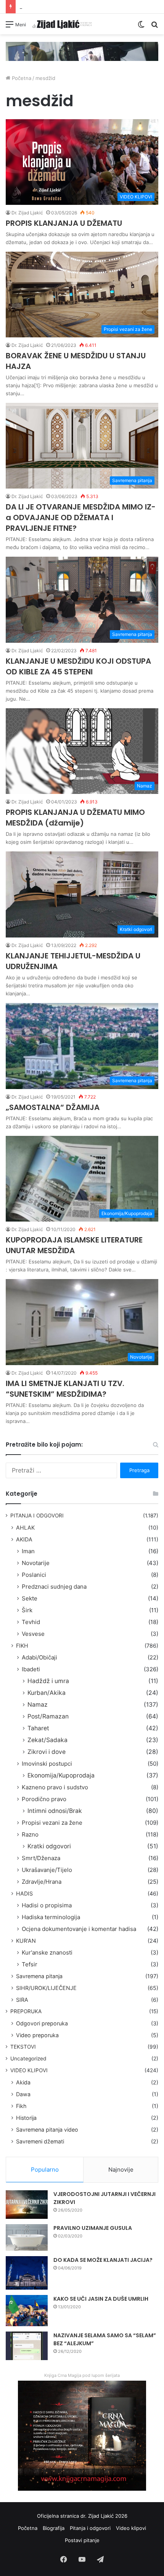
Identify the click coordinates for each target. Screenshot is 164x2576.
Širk (27, 1610)
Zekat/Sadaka (47, 1740)
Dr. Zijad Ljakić (27, 213)
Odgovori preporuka (42, 2023)
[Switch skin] (141, 27)
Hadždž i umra (48, 1681)
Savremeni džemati (40, 2141)
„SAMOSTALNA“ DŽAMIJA (53, 1107)
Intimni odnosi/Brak (55, 1811)
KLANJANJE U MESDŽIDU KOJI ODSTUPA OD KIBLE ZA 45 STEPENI (78, 666)
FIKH (22, 1646)
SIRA (22, 2000)
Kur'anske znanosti (47, 1952)
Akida (23, 2082)
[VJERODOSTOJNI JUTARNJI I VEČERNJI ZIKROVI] (27, 2205)
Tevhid (31, 1622)
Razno (30, 1834)
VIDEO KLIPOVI (29, 2070)
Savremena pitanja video (47, 2130)
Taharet (38, 1728)
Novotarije (36, 1563)
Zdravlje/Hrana (42, 1882)
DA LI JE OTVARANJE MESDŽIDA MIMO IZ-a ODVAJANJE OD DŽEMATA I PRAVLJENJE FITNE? (81, 517)
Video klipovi (131, 2528)
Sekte (30, 1598)
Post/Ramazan (48, 1716)
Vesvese (33, 1634)
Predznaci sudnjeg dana (54, 1587)
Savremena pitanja (39, 1976)
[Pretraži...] (154, 27)
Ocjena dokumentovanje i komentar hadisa (79, 1929)
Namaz (38, 1705)
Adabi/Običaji (39, 1657)
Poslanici (34, 1575)
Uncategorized (28, 2059)
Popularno (45, 2170)
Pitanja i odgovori (90, 2528)
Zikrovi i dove (47, 1752)
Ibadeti (31, 1669)
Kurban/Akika (47, 1693)
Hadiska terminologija (51, 1917)
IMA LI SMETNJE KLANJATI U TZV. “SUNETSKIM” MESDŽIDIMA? (65, 1389)
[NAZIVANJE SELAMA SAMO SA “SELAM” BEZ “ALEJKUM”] (27, 2346)
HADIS (24, 1893)
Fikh (21, 2106)
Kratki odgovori (49, 1846)
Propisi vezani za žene (52, 1823)
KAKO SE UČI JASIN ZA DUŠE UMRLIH (101, 2299)
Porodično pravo (44, 1799)
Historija (26, 2118)
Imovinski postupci (47, 1764)
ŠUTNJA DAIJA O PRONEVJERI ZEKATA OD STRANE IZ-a (85, 6)
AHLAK (25, 1528)
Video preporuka (37, 2035)
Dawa (23, 2094)
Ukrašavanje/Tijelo (47, 1870)
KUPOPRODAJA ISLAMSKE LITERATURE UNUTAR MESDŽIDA (74, 1245)
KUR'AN (26, 1941)
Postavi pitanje (82, 2540)
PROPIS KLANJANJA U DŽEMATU (64, 223)
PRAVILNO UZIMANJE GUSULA (93, 2228)
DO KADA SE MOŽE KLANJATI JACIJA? (103, 2260)
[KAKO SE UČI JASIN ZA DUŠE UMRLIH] (27, 2311)
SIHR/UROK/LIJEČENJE (46, 1988)
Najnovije (121, 2170)
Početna (21, 78)
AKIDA (24, 1539)
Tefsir (30, 1964)
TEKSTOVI (23, 2047)
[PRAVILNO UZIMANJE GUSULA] (27, 2237)
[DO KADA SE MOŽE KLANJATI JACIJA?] (27, 2273)
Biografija (54, 2528)
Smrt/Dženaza (41, 1858)
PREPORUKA (26, 2011)
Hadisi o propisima (47, 1905)
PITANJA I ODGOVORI (37, 1516)
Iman (28, 1551)
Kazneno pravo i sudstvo (55, 1787)
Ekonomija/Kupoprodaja (61, 1775)
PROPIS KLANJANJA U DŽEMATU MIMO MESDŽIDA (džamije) (75, 818)
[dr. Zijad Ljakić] (62, 24)
